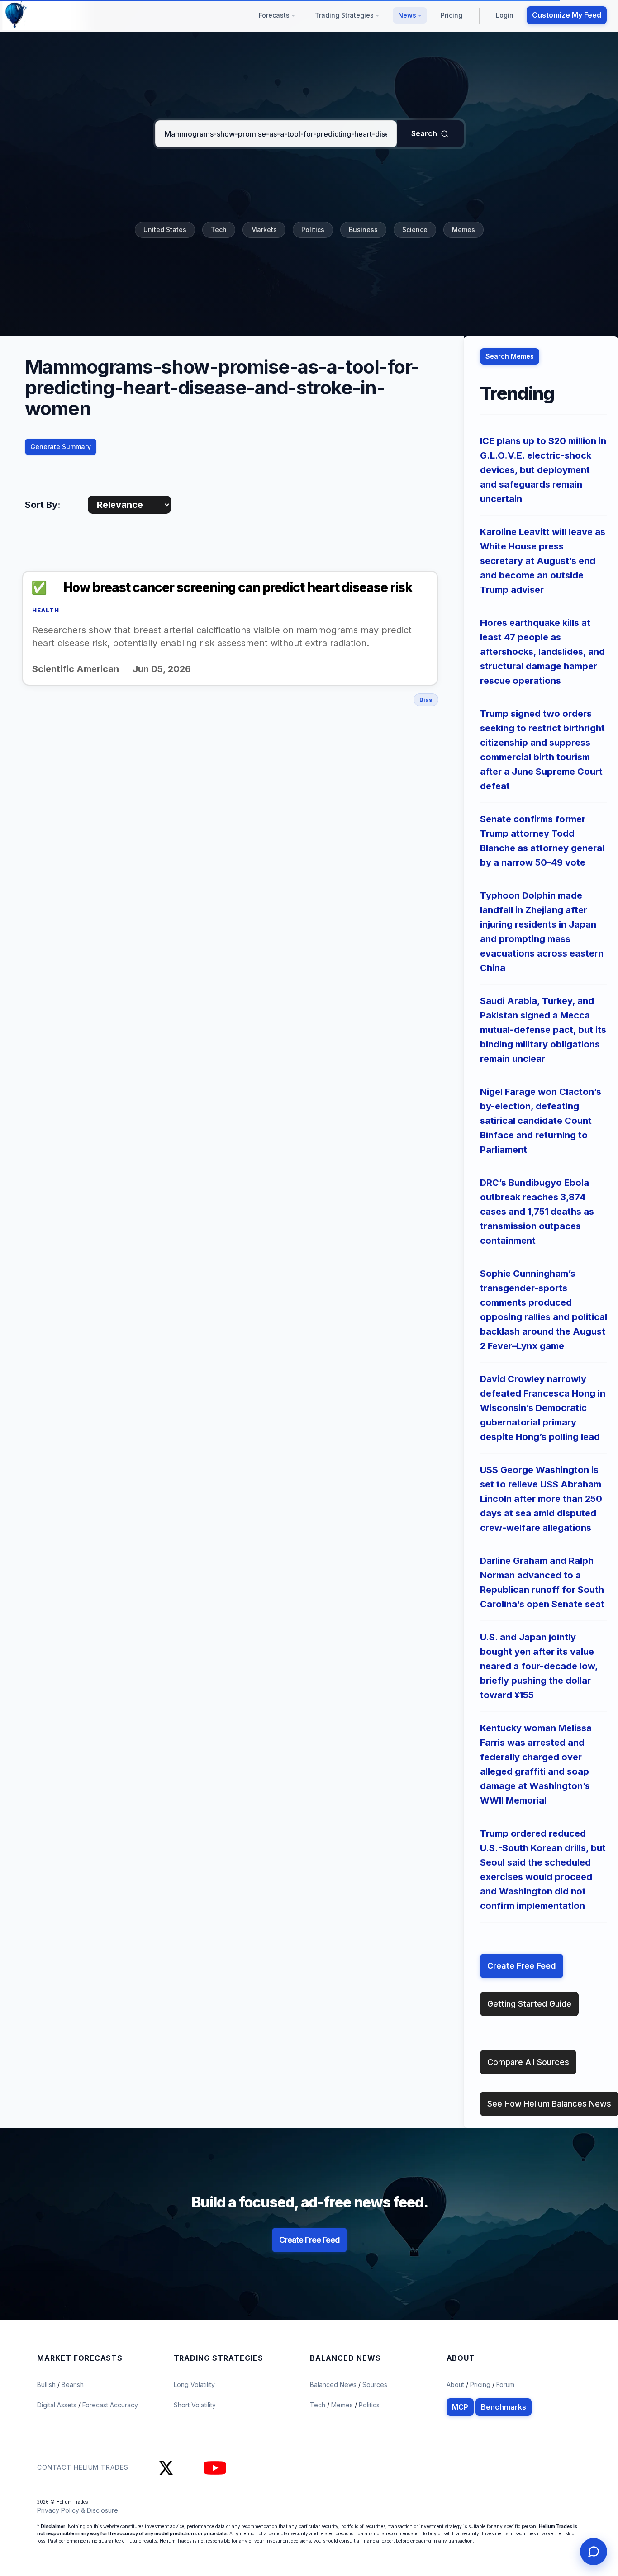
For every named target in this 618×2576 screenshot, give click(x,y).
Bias (426, 700)
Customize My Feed (567, 15)
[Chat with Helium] (594, 2552)
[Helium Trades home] (45, 15)
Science (415, 230)
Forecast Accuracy (110, 2405)
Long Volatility (194, 2384)
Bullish (47, 2384)
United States (165, 230)
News (408, 15)
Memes (463, 230)
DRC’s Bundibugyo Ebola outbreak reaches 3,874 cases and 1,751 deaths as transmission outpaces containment (537, 1212)
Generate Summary (61, 447)
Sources (375, 2384)
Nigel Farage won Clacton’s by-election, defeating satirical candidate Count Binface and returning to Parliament (541, 1121)
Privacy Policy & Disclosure (78, 2510)
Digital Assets (58, 2405)
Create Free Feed (522, 1966)
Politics (313, 230)
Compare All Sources (528, 2062)
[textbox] (276, 134)
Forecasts (275, 15)
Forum (505, 2384)
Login (505, 15)
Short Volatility (195, 2405)
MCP (460, 2407)
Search (424, 133)
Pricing (452, 15)
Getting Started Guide (529, 2004)
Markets (264, 230)
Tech (219, 230)
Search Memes (510, 356)
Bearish (73, 2384)
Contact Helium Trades (83, 2467)
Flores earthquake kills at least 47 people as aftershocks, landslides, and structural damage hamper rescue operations (542, 652)
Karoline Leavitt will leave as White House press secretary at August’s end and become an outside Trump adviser (543, 561)
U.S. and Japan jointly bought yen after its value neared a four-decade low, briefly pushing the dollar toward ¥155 (539, 1666)
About (455, 2384)
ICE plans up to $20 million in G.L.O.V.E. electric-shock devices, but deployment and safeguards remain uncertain (543, 470)
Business (363, 230)
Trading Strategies (345, 15)
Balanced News (334, 2384)
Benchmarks (504, 2407)
